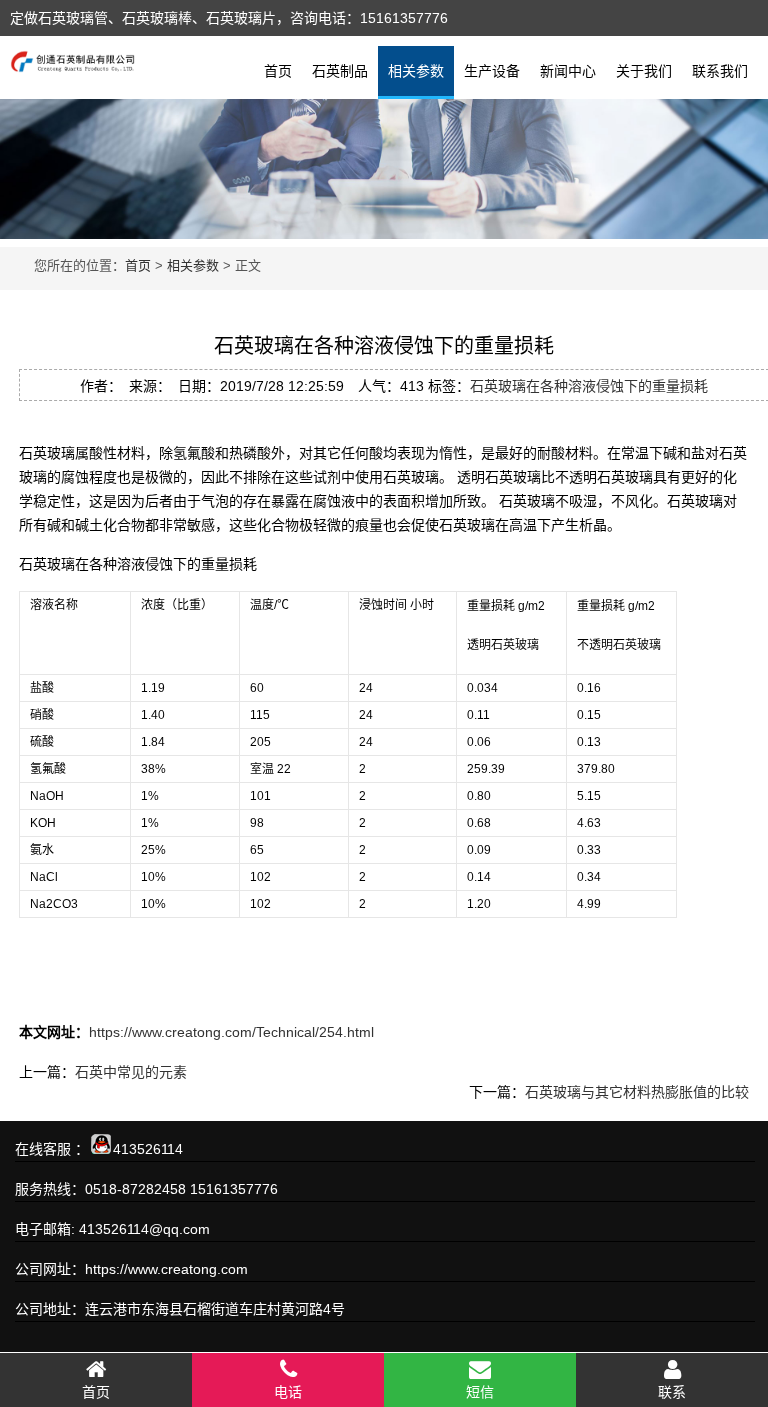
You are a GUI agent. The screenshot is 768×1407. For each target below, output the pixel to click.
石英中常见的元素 (131, 1072)
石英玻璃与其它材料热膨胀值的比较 (637, 1092)
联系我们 (720, 71)
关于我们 (644, 71)
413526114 (148, 1149)
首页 (278, 71)
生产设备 (492, 71)
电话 (288, 1392)
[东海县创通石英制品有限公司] (72, 59)
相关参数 (416, 71)
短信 (480, 1392)
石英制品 (340, 71)
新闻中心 (568, 71)
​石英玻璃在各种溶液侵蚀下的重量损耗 (589, 386)
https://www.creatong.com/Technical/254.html (231, 1032)
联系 (672, 1392)
